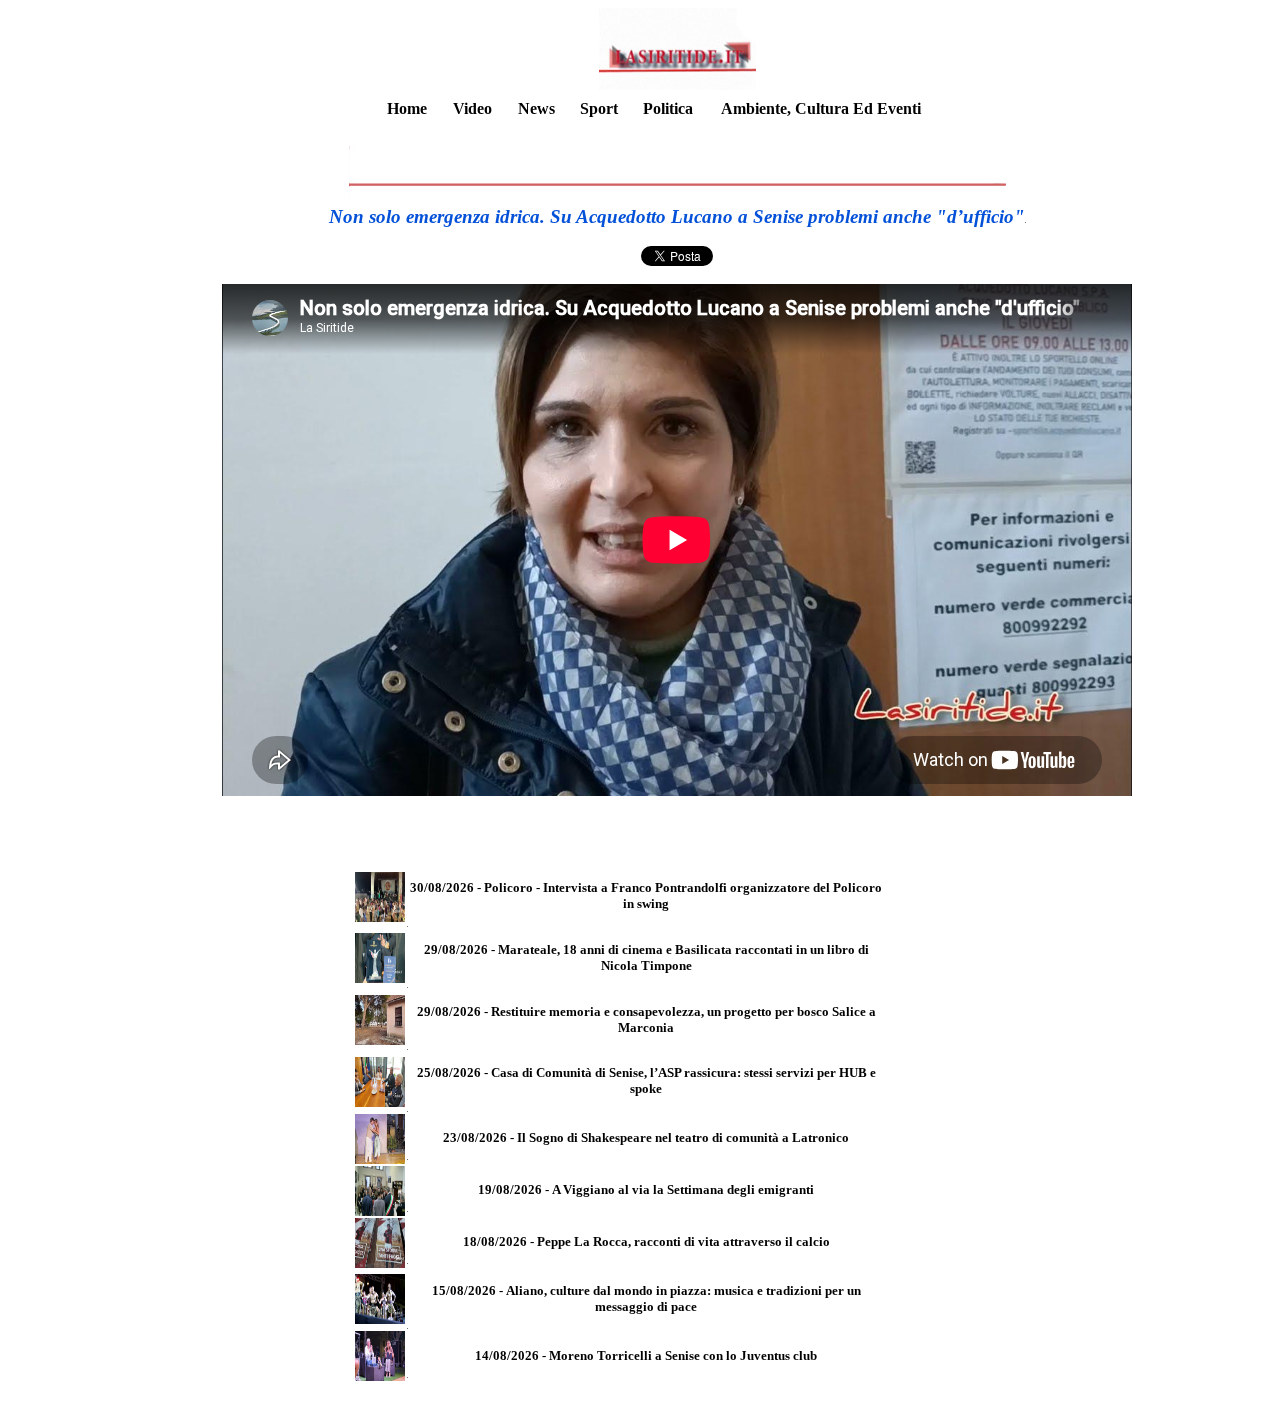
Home (407, 108)
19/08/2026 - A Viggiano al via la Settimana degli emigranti (646, 1189)
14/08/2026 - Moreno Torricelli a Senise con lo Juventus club (646, 1355)
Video (472, 108)
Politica (668, 108)
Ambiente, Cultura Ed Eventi (821, 108)
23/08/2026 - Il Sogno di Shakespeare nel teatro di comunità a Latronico (646, 1137)
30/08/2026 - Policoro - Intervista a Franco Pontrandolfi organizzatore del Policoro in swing (646, 895)
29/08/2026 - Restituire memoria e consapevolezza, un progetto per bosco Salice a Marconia (646, 1019)
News (536, 108)
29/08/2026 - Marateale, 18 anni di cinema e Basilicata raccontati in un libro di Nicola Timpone (646, 957)
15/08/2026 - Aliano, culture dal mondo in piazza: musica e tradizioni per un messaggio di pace (646, 1298)
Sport (599, 108)
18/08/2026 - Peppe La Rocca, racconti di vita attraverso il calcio (646, 1241)
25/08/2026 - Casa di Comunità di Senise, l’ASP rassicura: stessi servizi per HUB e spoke (646, 1080)
